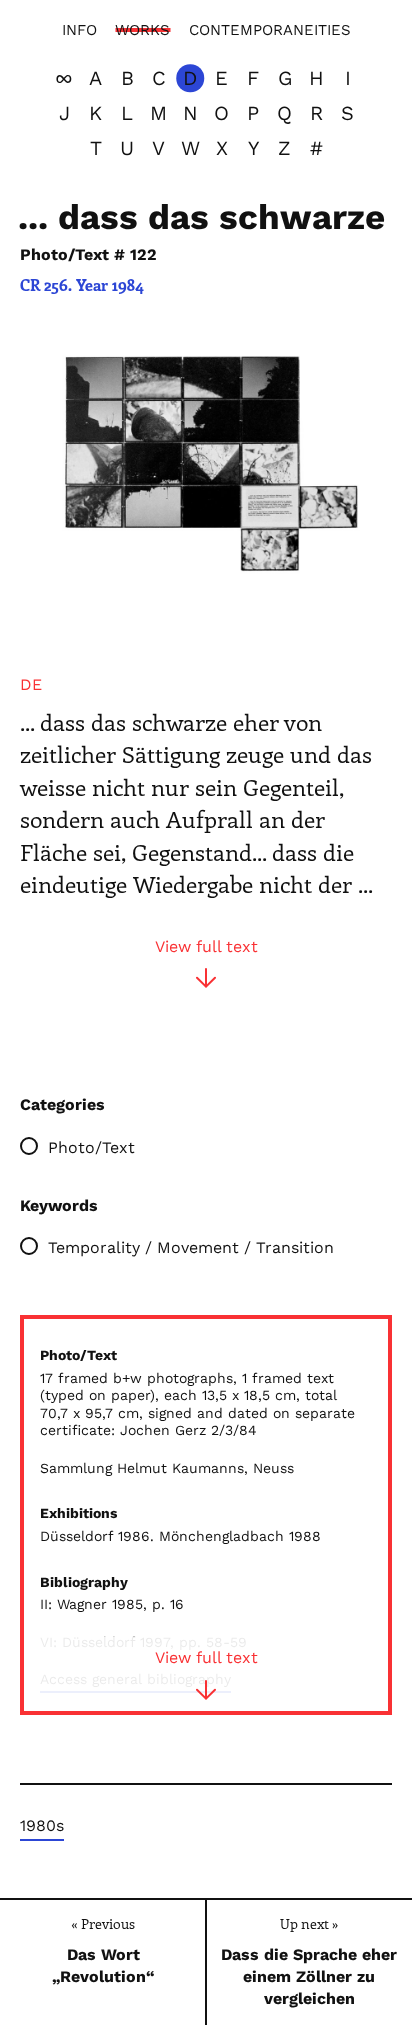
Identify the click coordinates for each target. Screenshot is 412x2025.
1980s (42, 1825)
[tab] (31, 685)
